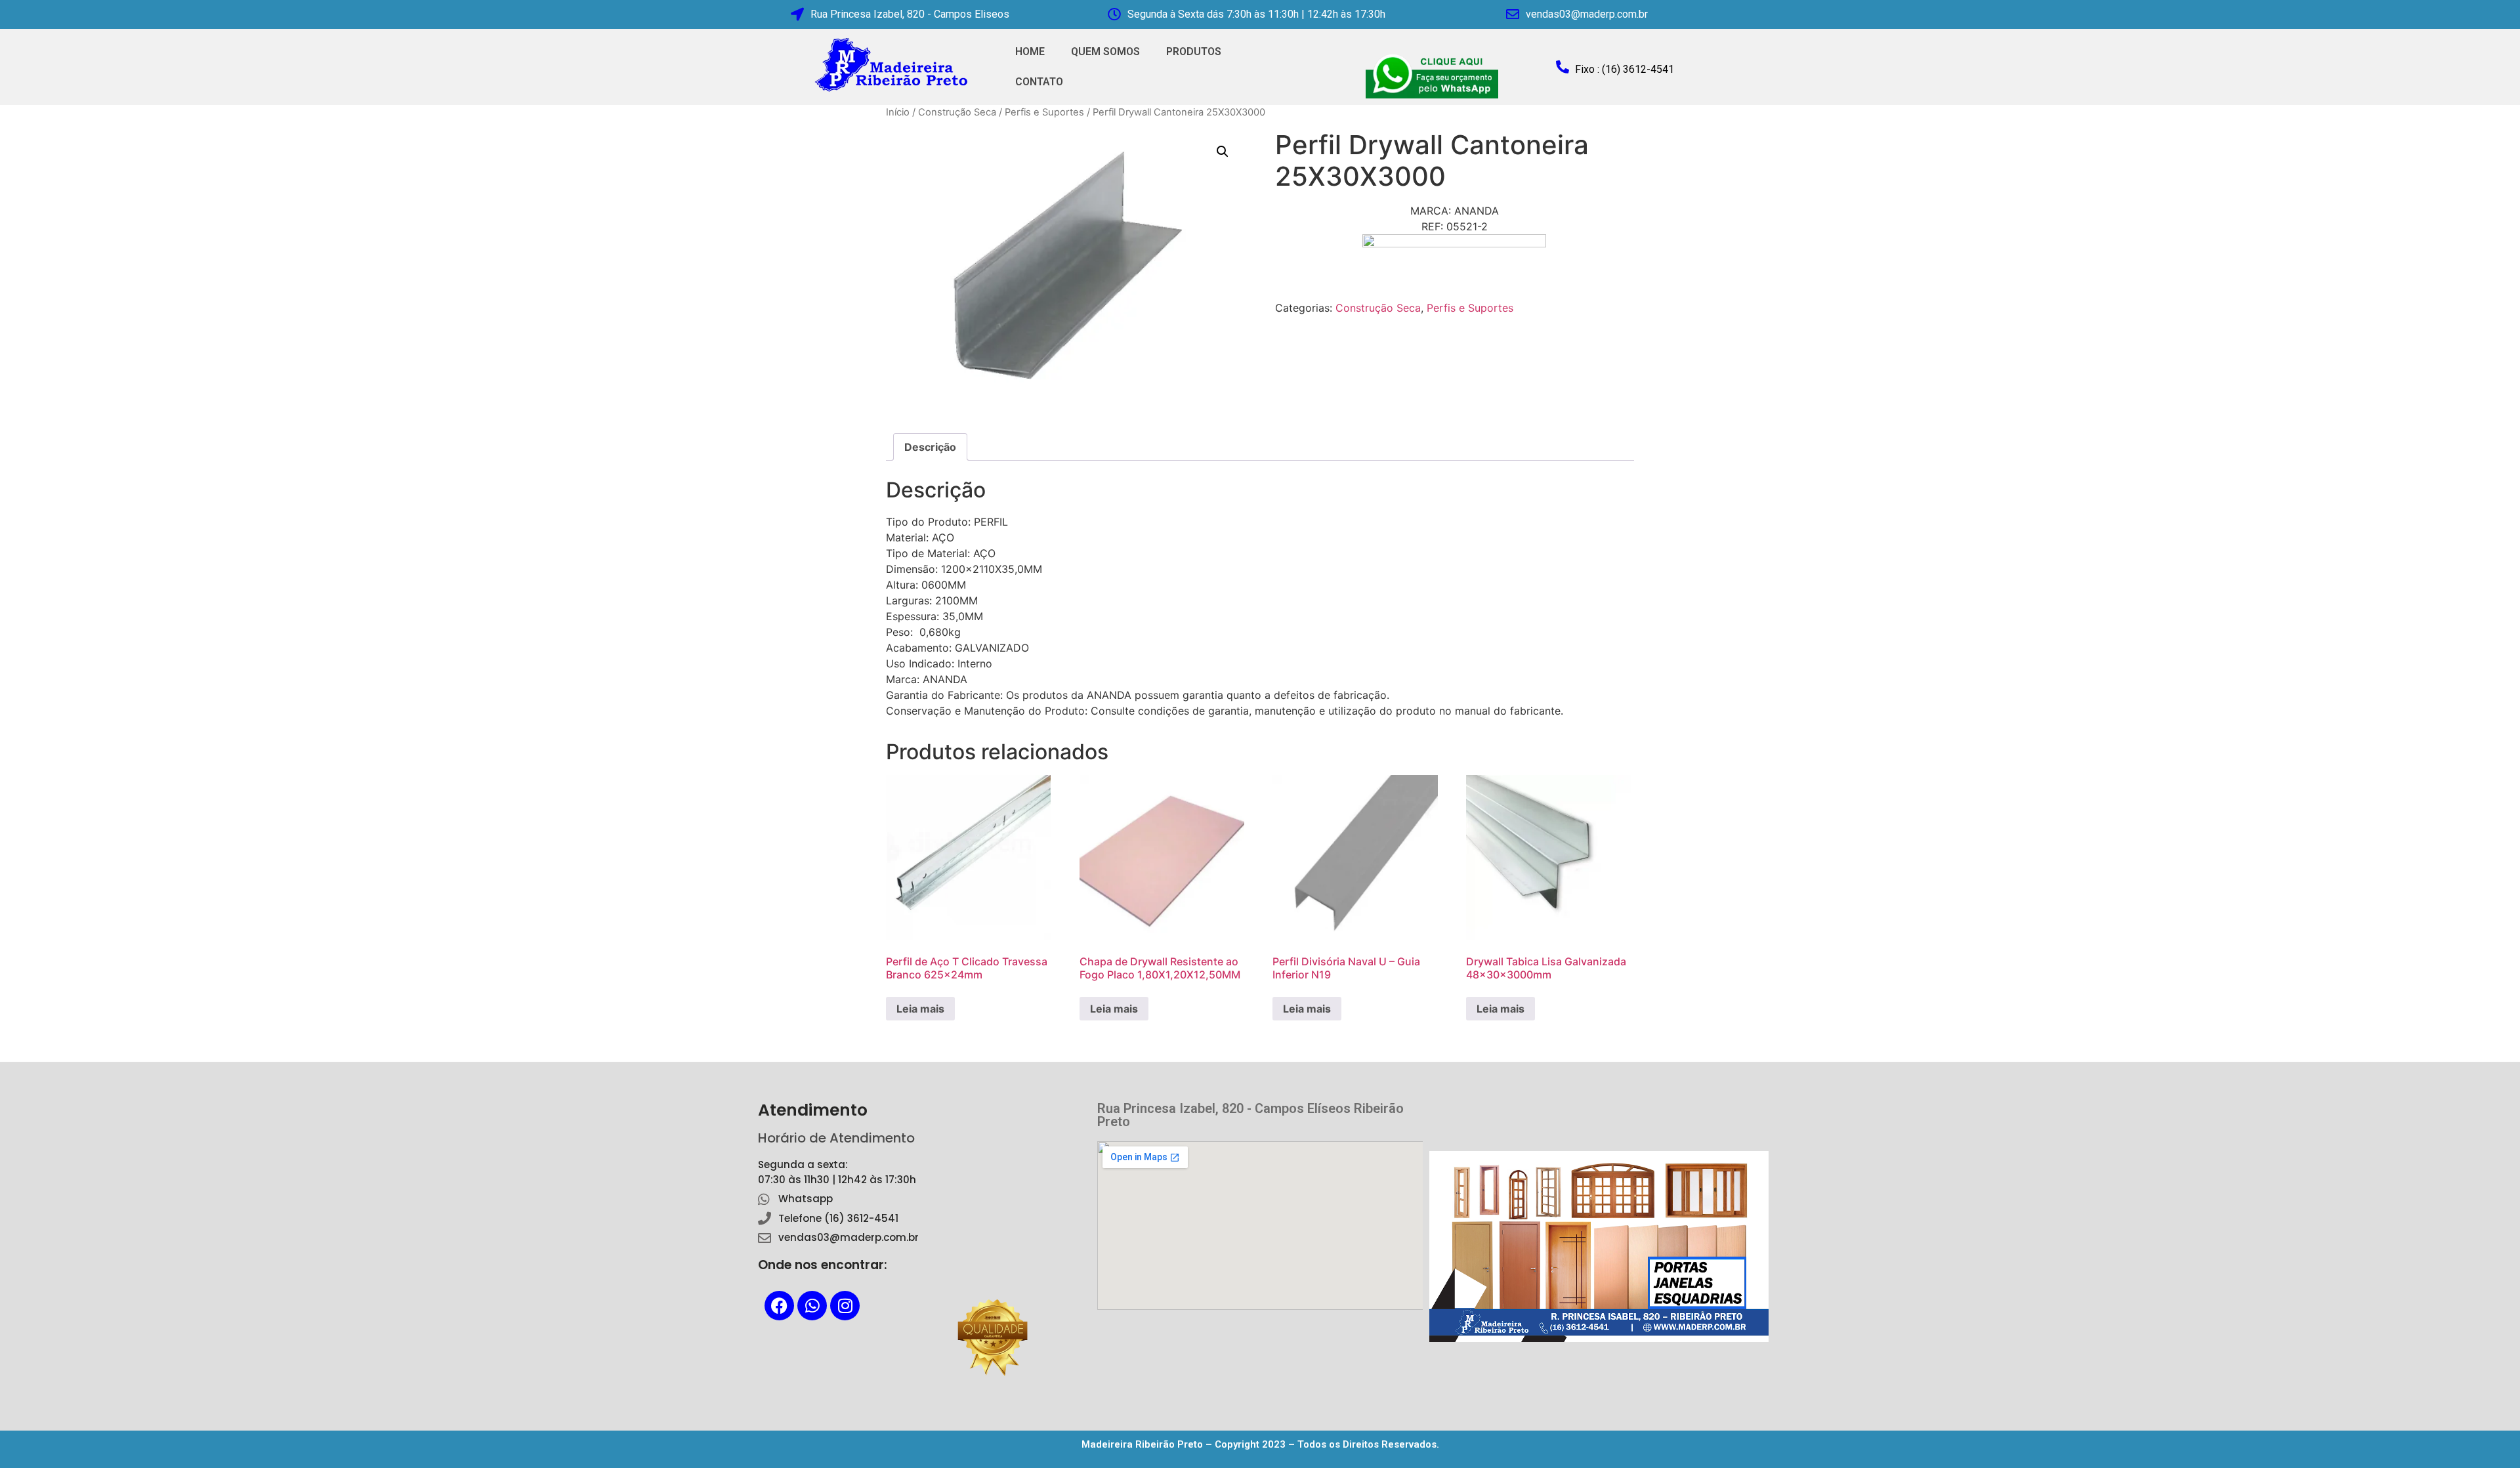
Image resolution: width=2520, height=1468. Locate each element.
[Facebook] (779, 1306)
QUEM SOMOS (1105, 52)
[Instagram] (845, 1306)
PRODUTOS (1194, 52)
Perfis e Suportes (1044, 112)
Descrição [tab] (930, 447)
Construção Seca (957, 112)
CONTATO (1039, 82)
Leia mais (920, 1009)
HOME (1030, 52)
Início (898, 112)
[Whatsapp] (812, 1306)
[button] (1223, 152)
